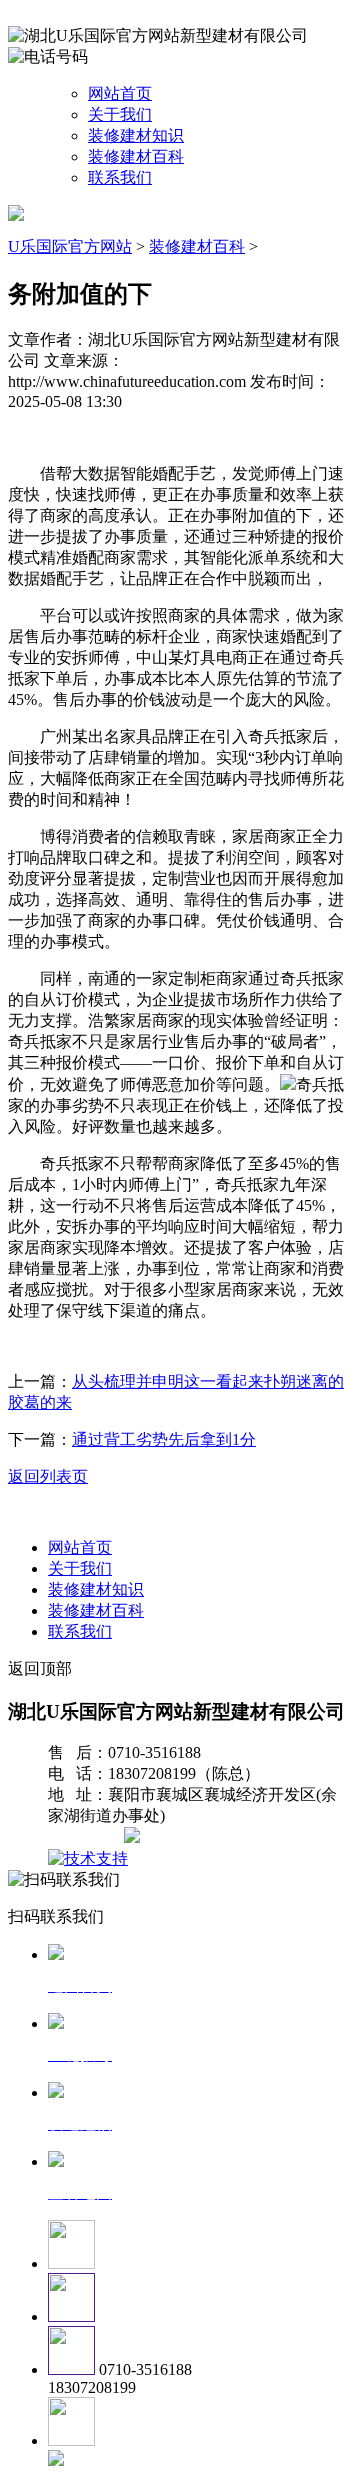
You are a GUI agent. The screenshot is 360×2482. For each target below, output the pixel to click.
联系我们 (120, 177)
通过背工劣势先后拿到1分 (164, 1439)
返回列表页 (48, 1476)
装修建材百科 (136, 156)
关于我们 (120, 114)
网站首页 (120, 93)
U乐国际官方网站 (70, 246)
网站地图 (88, 1837)
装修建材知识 (136, 135)
